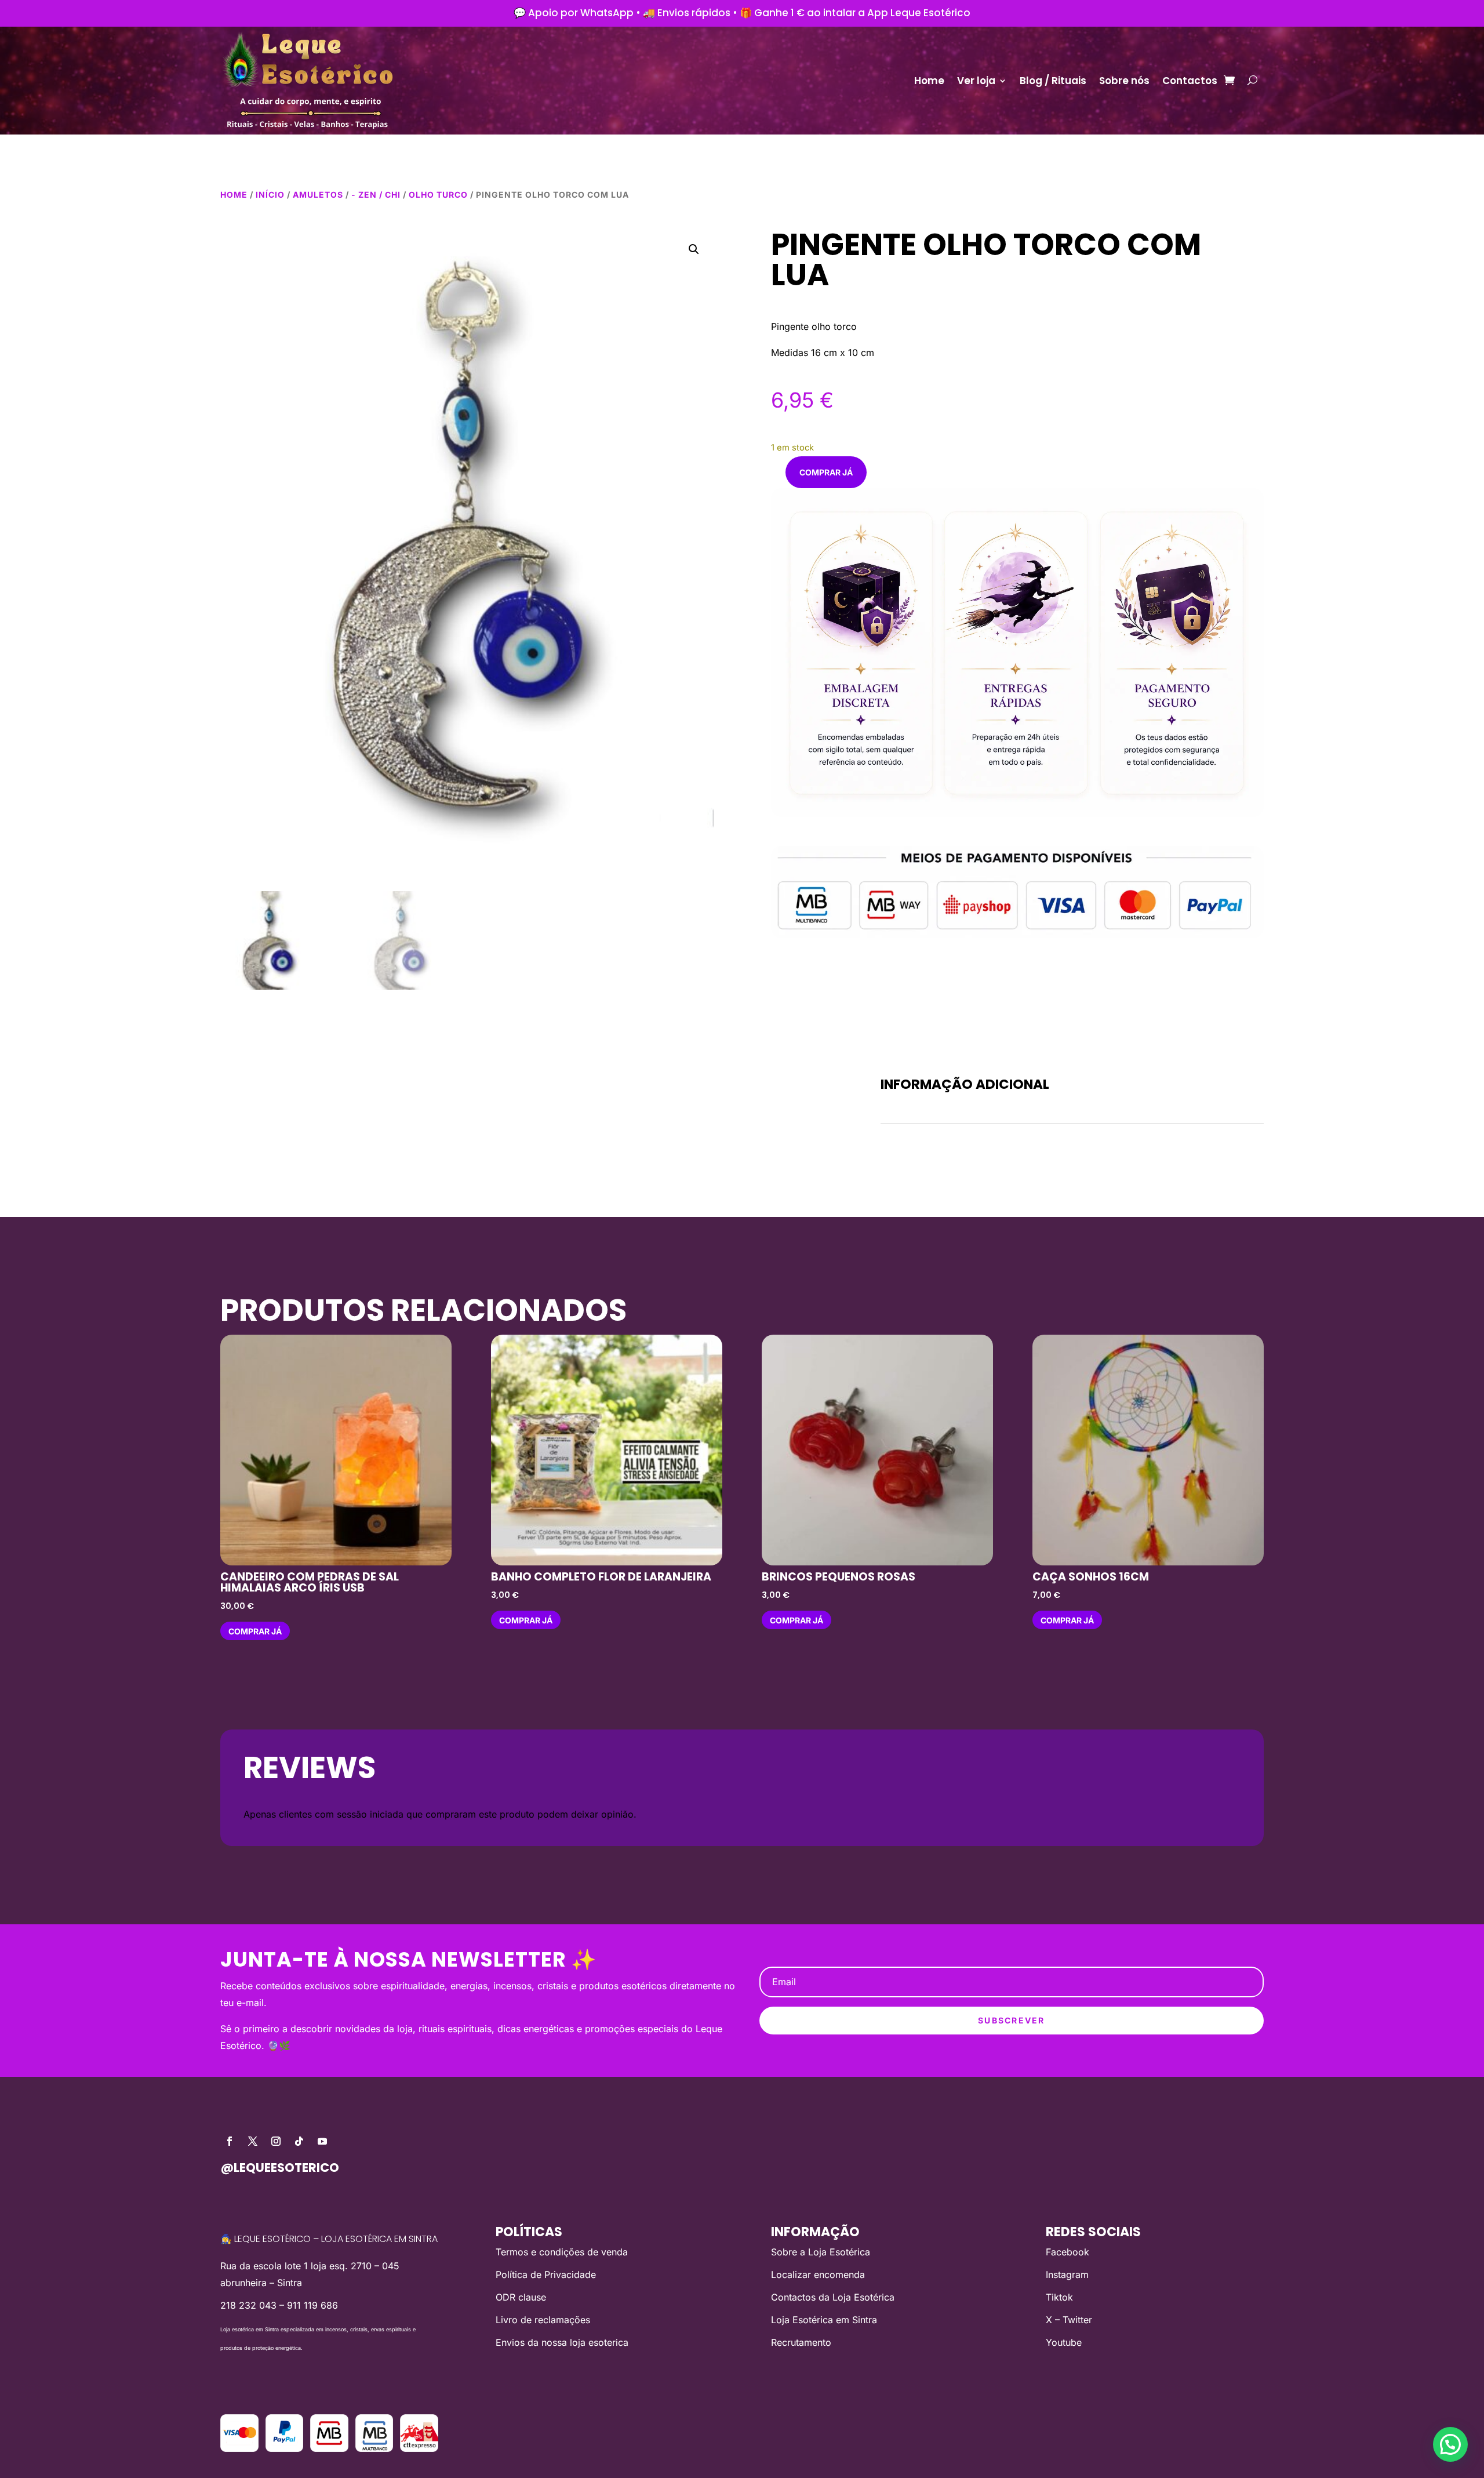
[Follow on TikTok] (299, 2141)
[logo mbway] (329, 2448)
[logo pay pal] (285, 2448)
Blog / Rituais (1053, 81)
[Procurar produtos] (1252, 81)
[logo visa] (239, 2448)
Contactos (1190, 81)
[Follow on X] (253, 2141)
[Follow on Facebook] (230, 2141)
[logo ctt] (419, 2448)
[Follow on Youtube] (322, 2141)
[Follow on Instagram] (276, 2141)
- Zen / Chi (376, 195)
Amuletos (318, 195)
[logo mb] (374, 2448)
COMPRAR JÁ (826, 472)
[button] (694, 249)
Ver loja (976, 81)
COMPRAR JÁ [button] (255, 1631)
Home (929, 81)
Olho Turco (438, 195)
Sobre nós (1124, 81)
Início (270, 195)
